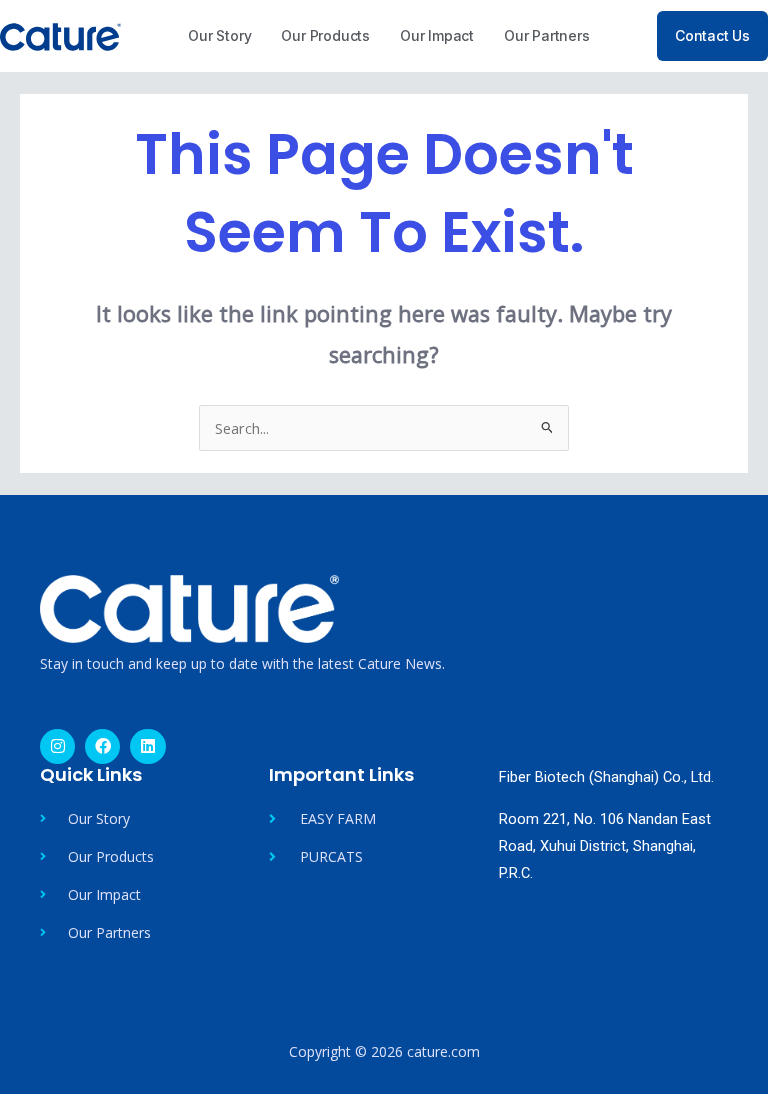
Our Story (219, 35)
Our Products (325, 35)
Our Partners (547, 35)
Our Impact (437, 35)
